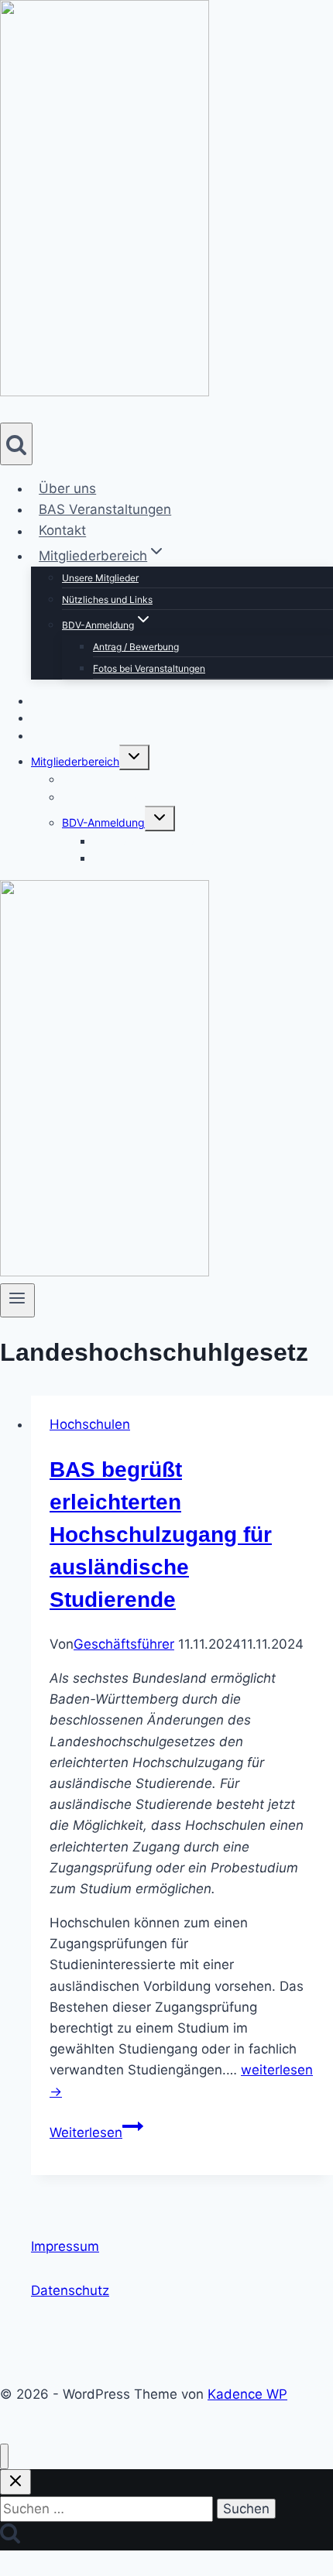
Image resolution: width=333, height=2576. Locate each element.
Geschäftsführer (124, 1644)
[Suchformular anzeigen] (16, 444)
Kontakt (62, 531)
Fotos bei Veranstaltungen (149, 668)
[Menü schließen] (4, 2456)
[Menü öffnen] (17, 1300)
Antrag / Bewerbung (136, 647)
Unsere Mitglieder (100, 578)
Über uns (67, 488)
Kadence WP (247, 2394)
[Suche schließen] (15, 2482)
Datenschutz (70, 2290)
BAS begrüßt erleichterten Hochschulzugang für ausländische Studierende (161, 1535)
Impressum (65, 2246)
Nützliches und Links (107, 599)
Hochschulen (90, 1424)
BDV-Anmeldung (103, 822)
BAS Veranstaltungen (105, 509)
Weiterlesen (96, 2132)
